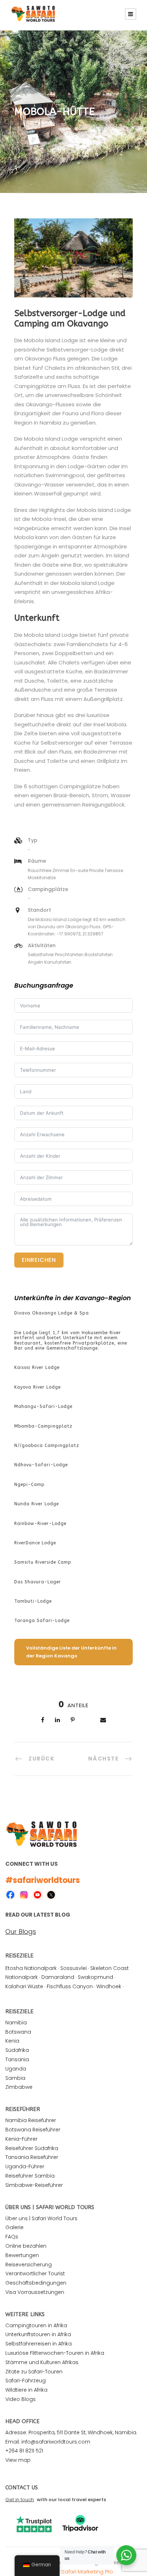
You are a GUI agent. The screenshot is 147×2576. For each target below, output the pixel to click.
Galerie (14, 2227)
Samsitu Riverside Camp (43, 1562)
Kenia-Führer (21, 2139)
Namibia (16, 2023)
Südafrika (17, 2050)
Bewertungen (22, 2255)
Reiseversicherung (29, 2265)
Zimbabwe (19, 2087)
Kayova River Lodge (37, 1387)
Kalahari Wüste (24, 1986)
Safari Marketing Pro (87, 2572)
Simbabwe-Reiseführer (34, 2185)
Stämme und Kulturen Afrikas (42, 2362)
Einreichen (39, 1260)
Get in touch (20, 2500)
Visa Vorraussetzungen (35, 2292)
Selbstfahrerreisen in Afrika (39, 2344)
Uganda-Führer (25, 2166)
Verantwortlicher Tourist (35, 2274)
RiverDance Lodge (35, 1543)
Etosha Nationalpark (31, 1968)
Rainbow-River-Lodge (40, 1524)
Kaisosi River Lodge (37, 1367)
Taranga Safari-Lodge (42, 1621)
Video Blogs (21, 2399)
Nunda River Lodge (37, 1504)
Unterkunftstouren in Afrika (38, 2334)
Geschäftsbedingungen (36, 2283)
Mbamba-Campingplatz (43, 1426)
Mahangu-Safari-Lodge (43, 1406)
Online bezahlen (26, 2246)
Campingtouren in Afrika (36, 2325)
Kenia (12, 2041)
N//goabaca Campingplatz (47, 1446)
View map (18, 2460)
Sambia (15, 2078)
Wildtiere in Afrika (26, 2390)
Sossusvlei (73, 1968)
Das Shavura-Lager (38, 1582)
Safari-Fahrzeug (26, 2381)
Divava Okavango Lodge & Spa (52, 1313)
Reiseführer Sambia (30, 2176)
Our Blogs (21, 1932)
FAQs (12, 2237)
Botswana (18, 2032)
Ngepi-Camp (29, 1485)
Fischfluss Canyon (70, 1986)
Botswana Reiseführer (33, 2130)
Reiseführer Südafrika (32, 2148)
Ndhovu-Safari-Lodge (41, 1465)
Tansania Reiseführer (32, 2157)
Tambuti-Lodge (33, 1601)
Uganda (16, 2069)
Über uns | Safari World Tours (41, 2218)
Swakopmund (95, 1977)
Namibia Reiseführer (31, 2120)
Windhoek (109, 1986)
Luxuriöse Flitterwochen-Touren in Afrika (55, 2353)
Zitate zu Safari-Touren (34, 2372)
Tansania (17, 2059)
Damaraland (58, 1977)
